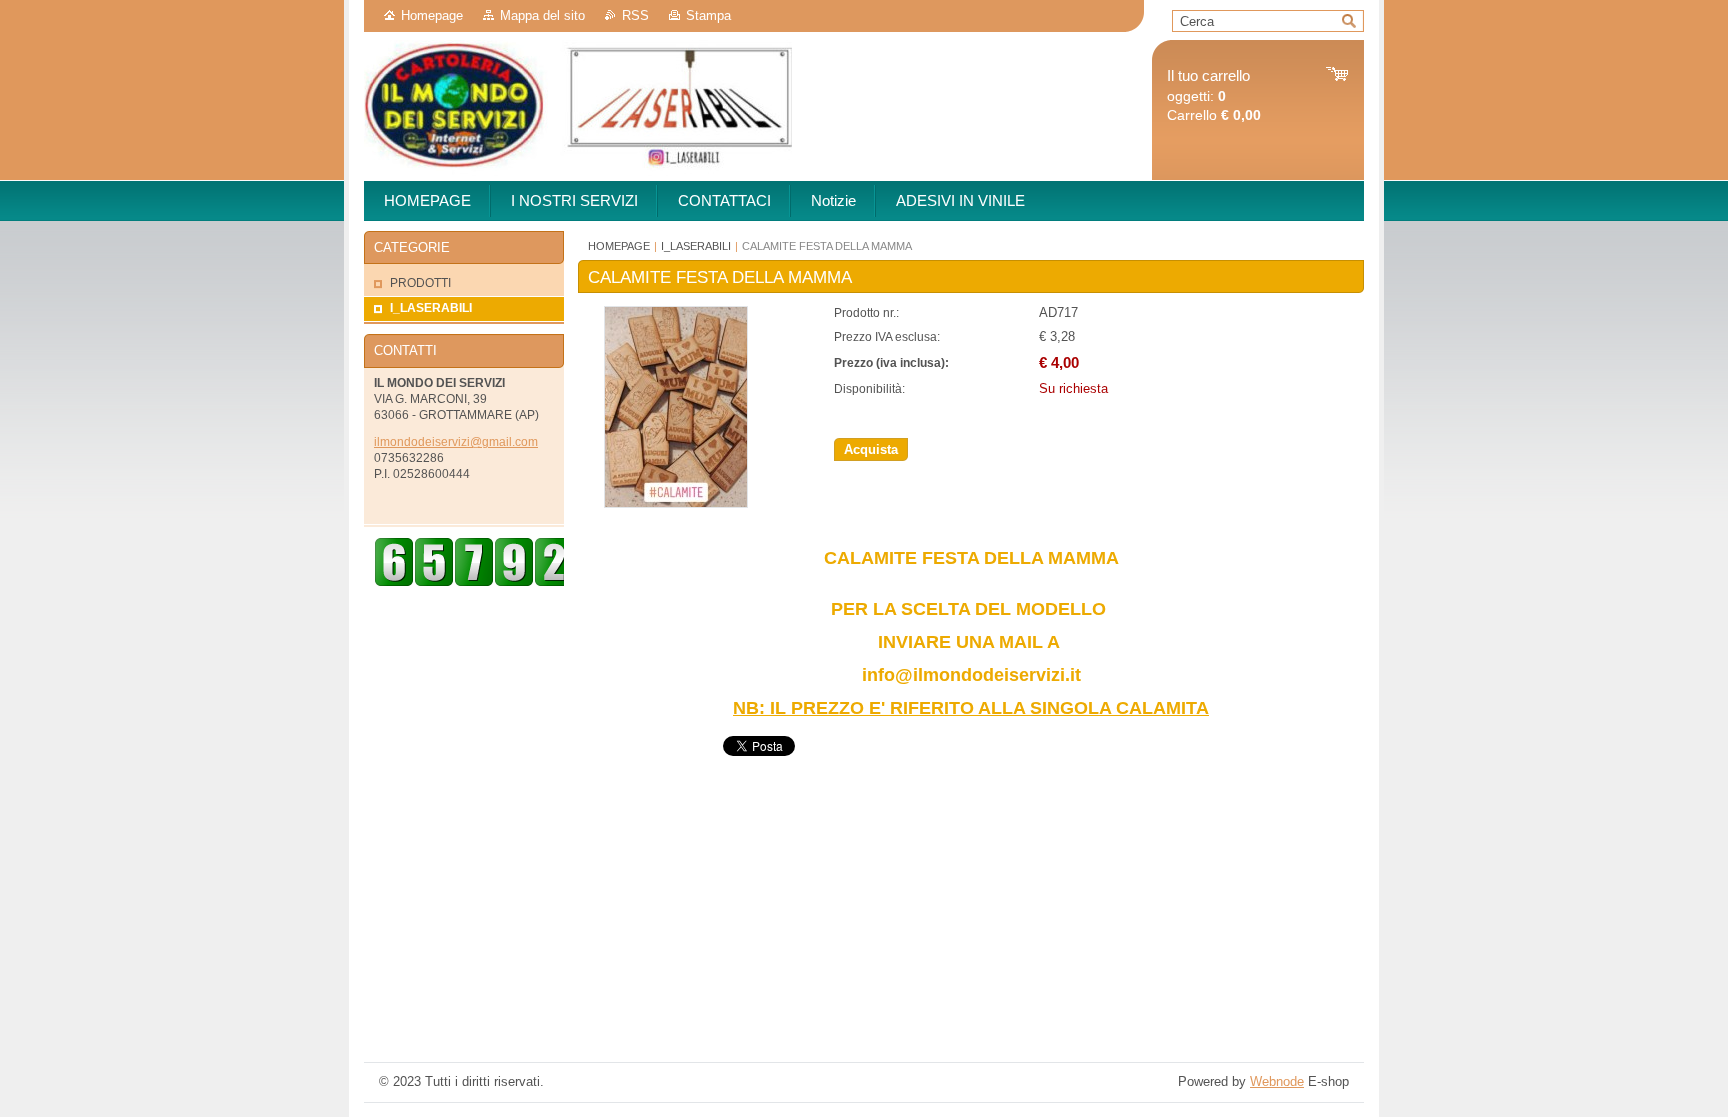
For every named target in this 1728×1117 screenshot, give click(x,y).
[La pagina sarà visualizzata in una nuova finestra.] (676, 503)
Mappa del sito (542, 15)
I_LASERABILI (696, 246)
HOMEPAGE (619, 246)
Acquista (871, 449)
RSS (635, 15)
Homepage (432, 15)
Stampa (708, 15)
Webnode (1277, 1081)
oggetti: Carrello (1214, 95)
